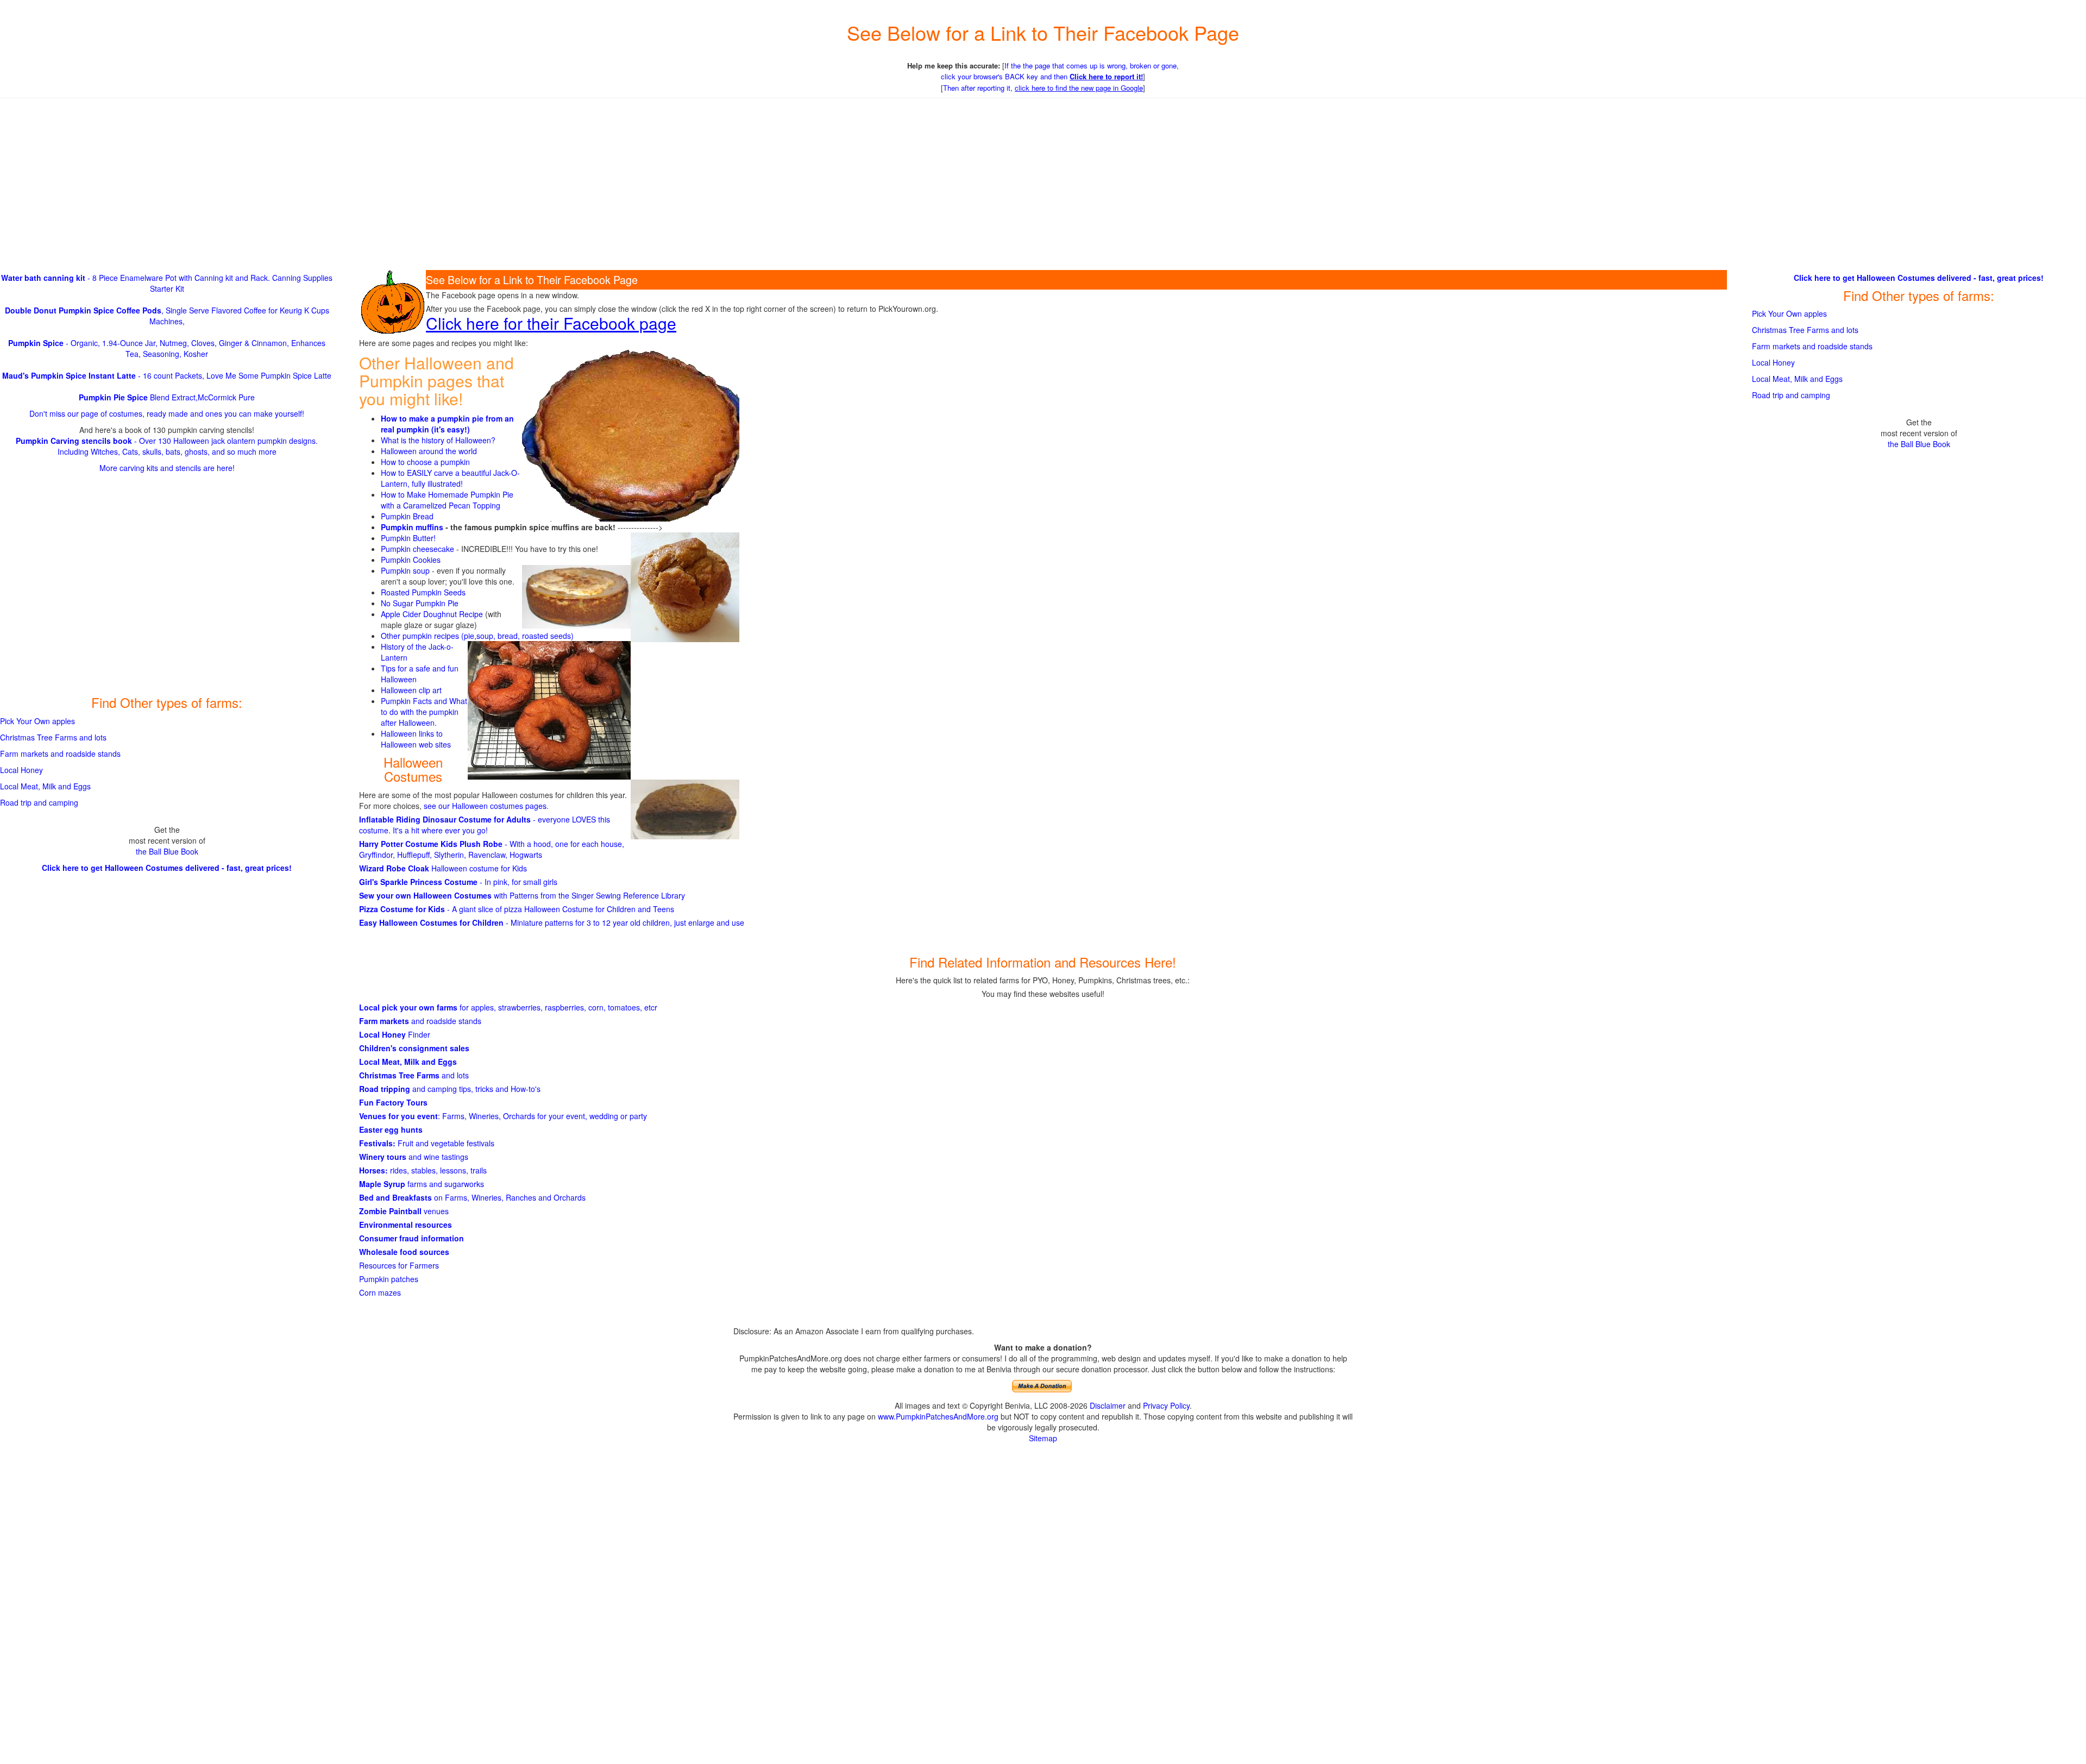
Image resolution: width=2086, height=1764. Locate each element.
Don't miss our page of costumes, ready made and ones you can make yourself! (167, 413)
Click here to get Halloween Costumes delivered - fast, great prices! (167, 868)
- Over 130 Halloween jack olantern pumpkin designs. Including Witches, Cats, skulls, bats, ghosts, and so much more (167, 446)
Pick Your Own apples (37, 721)
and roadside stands (420, 1021)
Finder (395, 1034)
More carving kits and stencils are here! (167, 468)
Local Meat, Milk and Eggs (408, 1062)
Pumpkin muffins (412, 527)
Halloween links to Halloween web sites (416, 739)
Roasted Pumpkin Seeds (423, 592)
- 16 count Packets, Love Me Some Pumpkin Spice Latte (167, 375)
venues (404, 1211)
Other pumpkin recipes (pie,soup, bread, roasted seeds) (477, 636)
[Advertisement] (1043, 185)
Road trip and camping (39, 802)
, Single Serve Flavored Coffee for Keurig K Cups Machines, (167, 316)
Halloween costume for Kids (443, 868)
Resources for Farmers (399, 1265)
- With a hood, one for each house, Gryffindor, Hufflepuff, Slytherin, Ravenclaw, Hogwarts (492, 849)
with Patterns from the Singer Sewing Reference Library (522, 895)
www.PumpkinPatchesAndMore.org (938, 1416)
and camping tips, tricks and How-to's (450, 1089)
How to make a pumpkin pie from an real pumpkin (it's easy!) (447, 424)
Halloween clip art (411, 690)
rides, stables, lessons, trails (423, 1170)
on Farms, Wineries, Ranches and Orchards (472, 1197)
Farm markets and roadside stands (60, 754)
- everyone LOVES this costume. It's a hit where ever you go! (485, 825)
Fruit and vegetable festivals (427, 1143)
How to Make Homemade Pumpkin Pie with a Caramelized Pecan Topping (447, 500)
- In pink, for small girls (458, 882)
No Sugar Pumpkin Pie (420, 603)
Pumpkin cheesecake (417, 549)
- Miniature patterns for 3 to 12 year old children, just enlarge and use (552, 922)
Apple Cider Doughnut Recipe (432, 614)
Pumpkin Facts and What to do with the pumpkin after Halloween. (424, 712)
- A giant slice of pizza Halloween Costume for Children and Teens (517, 909)
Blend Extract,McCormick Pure (167, 397)
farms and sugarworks (422, 1184)
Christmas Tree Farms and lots (53, 737)
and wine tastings (414, 1157)
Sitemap (1043, 1438)
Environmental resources (406, 1225)
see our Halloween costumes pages (485, 806)
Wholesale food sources (404, 1252)
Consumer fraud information (411, 1238)
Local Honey (21, 770)
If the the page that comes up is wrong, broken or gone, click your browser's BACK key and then (1060, 71)
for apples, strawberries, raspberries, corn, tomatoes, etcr (508, 1007)
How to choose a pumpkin (425, 462)
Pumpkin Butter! (408, 538)
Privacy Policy (1166, 1405)
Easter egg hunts (391, 1129)
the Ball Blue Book (167, 851)
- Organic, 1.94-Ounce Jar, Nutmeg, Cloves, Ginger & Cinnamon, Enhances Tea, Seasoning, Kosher (167, 348)
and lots (414, 1075)
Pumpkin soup (405, 570)
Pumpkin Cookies (411, 560)
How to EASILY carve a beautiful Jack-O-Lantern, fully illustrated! (450, 478)
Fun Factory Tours (393, 1102)
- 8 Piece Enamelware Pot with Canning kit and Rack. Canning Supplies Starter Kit (167, 283)
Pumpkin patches (389, 1279)
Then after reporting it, (1043, 88)
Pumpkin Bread (407, 516)
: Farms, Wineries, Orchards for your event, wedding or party (503, 1116)
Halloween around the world (429, 451)
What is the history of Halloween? (438, 440)
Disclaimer (1108, 1405)
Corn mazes (380, 1292)
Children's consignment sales (414, 1048)
